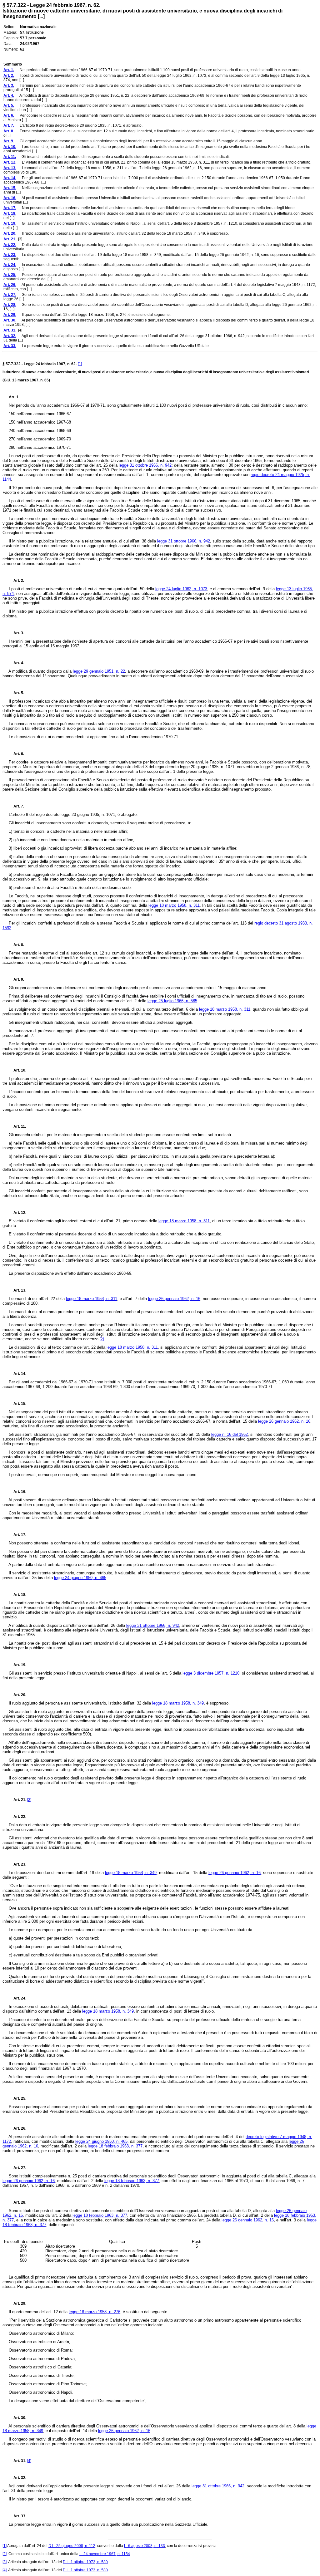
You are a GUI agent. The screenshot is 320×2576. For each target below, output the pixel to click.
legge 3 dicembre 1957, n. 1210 (211, 1673)
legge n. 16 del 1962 (230, 1434)
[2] (102, 1339)
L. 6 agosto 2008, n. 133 (145, 2546)
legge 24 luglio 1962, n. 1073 (181, 589)
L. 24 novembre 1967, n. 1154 (105, 2554)
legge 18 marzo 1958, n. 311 (174, 905)
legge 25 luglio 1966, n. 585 (172, 1001)
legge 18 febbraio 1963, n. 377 (115, 2146)
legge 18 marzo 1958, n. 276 (95, 2312)
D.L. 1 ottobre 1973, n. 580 (85, 2562)
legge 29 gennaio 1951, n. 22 (99, 671)
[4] (29, 2461)
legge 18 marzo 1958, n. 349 (178, 1703)
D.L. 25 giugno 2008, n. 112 (72, 2546)
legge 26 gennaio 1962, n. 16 (174, 1299)
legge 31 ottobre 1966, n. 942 (145, 465)
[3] (29, 1800)
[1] (80, 364)
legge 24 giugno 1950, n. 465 (80, 1578)
